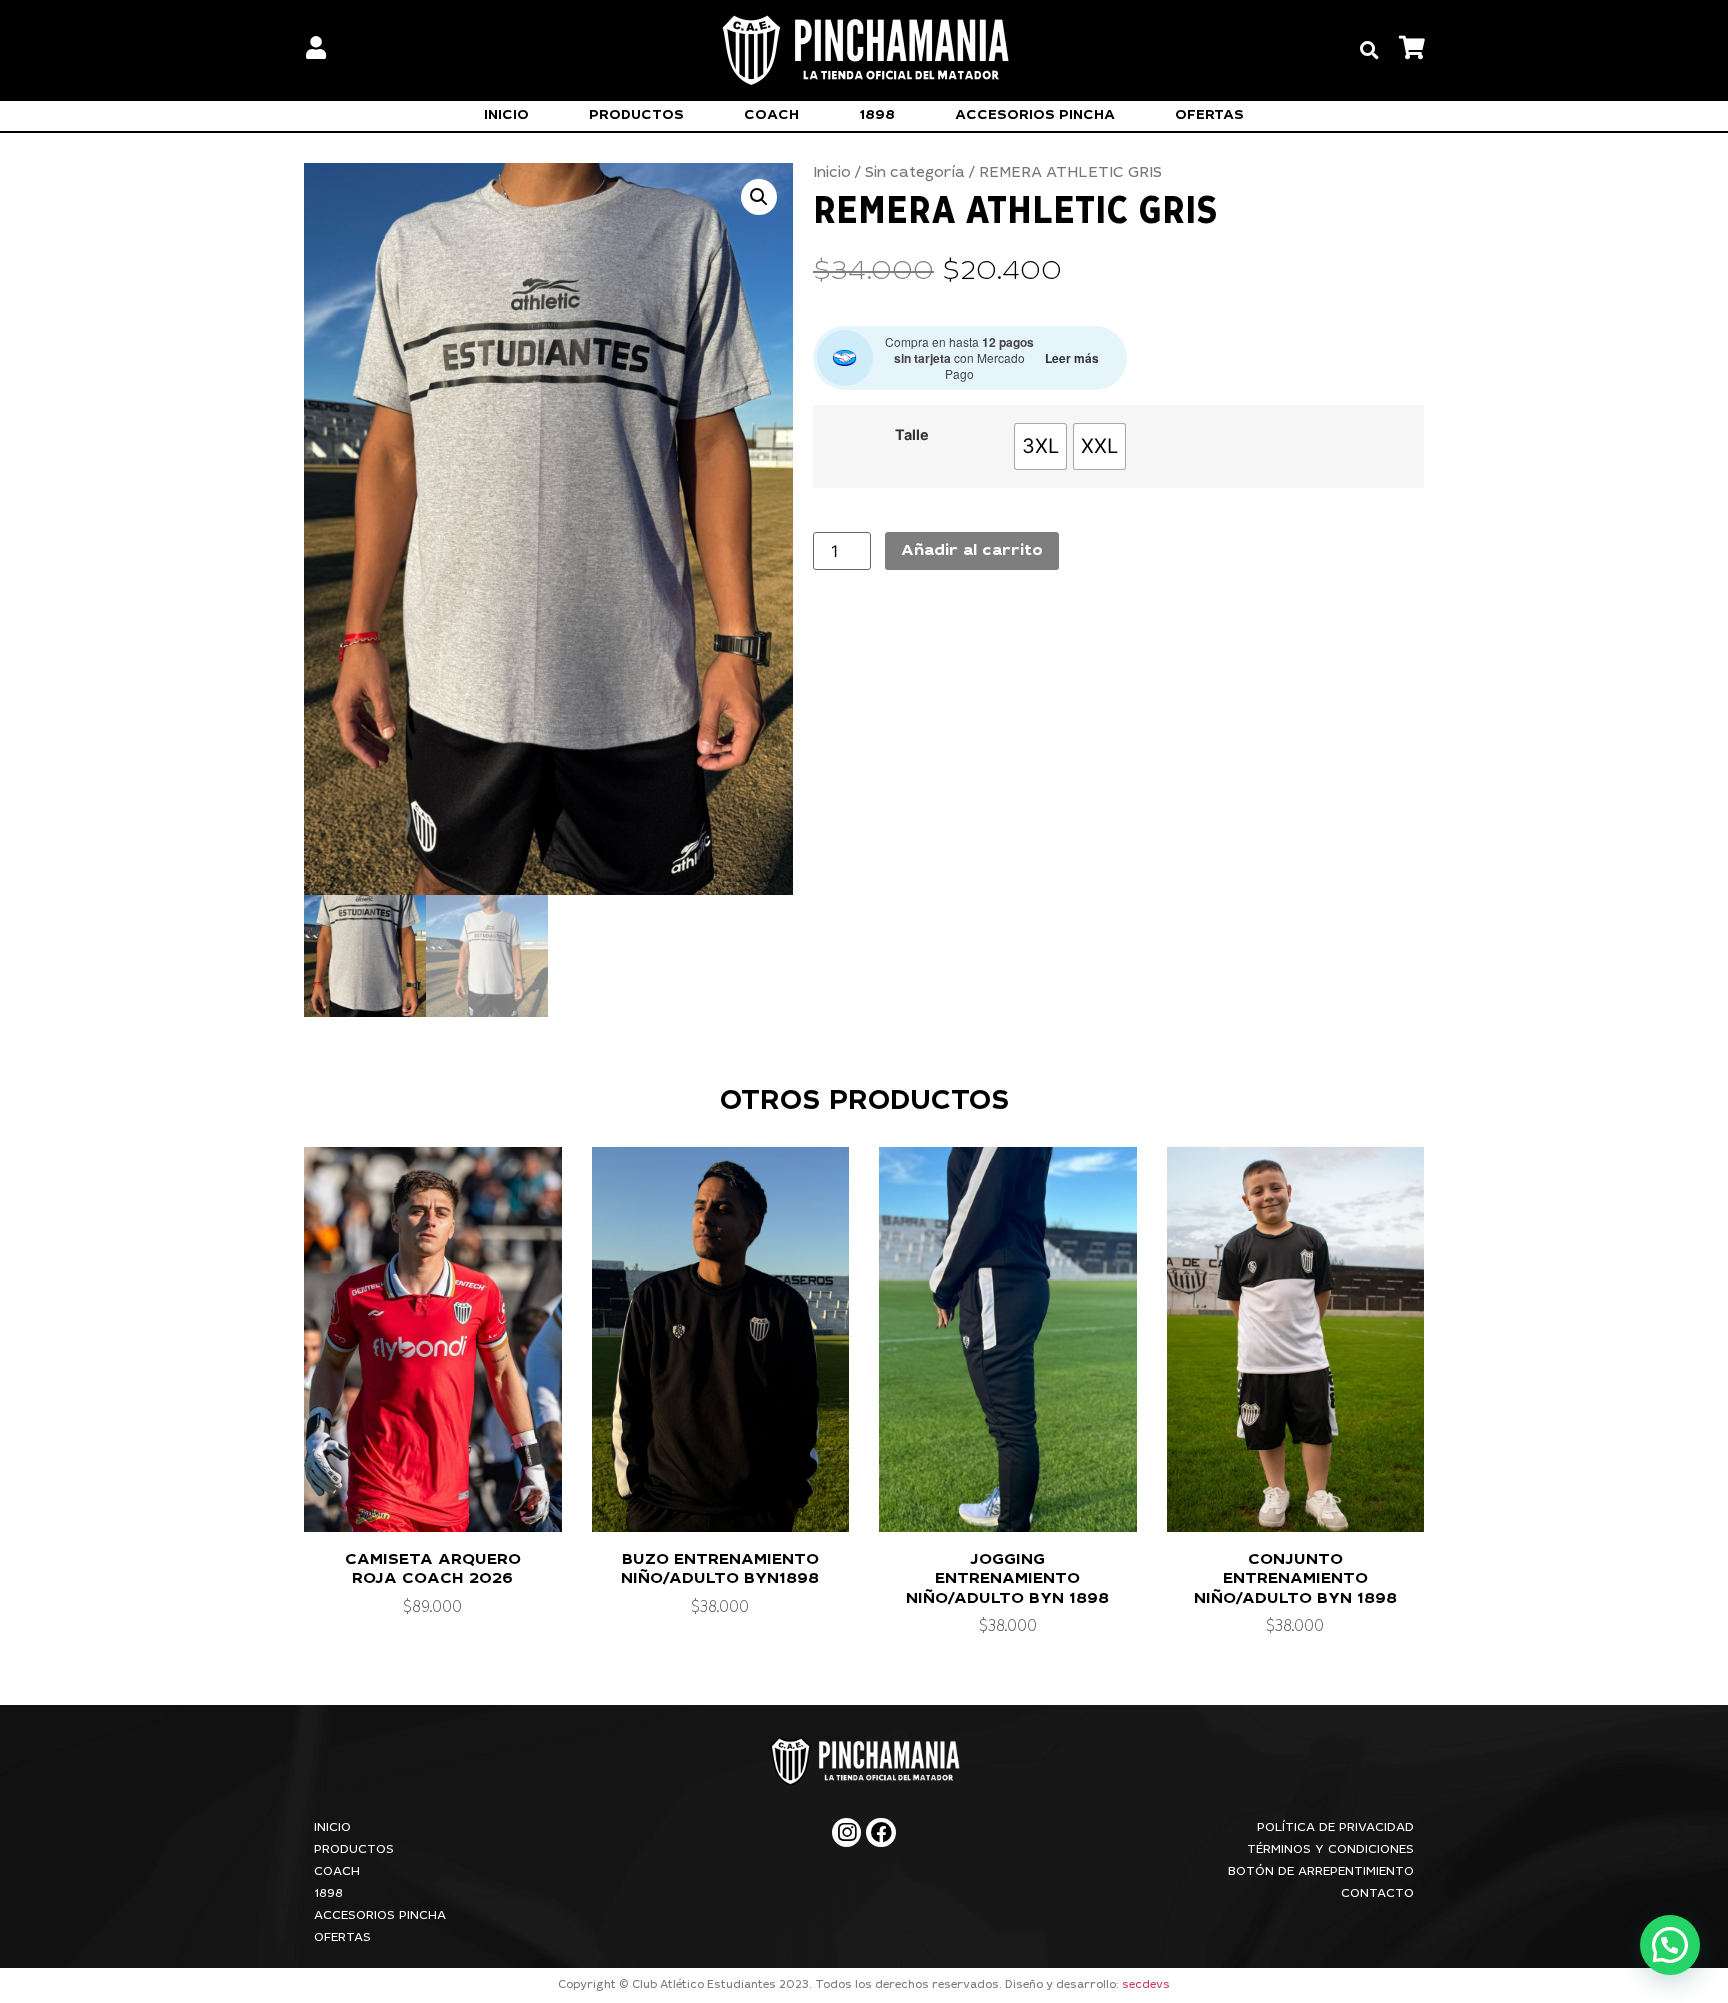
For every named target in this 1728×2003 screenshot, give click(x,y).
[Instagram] (846, 1832)
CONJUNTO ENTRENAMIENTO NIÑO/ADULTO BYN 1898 (1295, 1579)
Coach (771, 116)
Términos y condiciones (1330, 1850)
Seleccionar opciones (432, 1515)
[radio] (1040, 446)
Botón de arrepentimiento (1321, 1872)
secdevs (1146, 1985)
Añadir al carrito (972, 551)
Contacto (1377, 1894)
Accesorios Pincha (1035, 116)
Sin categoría (915, 173)
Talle (912, 435)
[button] (1369, 50)
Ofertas (1209, 116)
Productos (636, 116)
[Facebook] (880, 1832)
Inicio (506, 116)
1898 (877, 116)
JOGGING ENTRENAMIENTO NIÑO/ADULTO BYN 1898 (1007, 1579)
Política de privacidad (1335, 1828)
